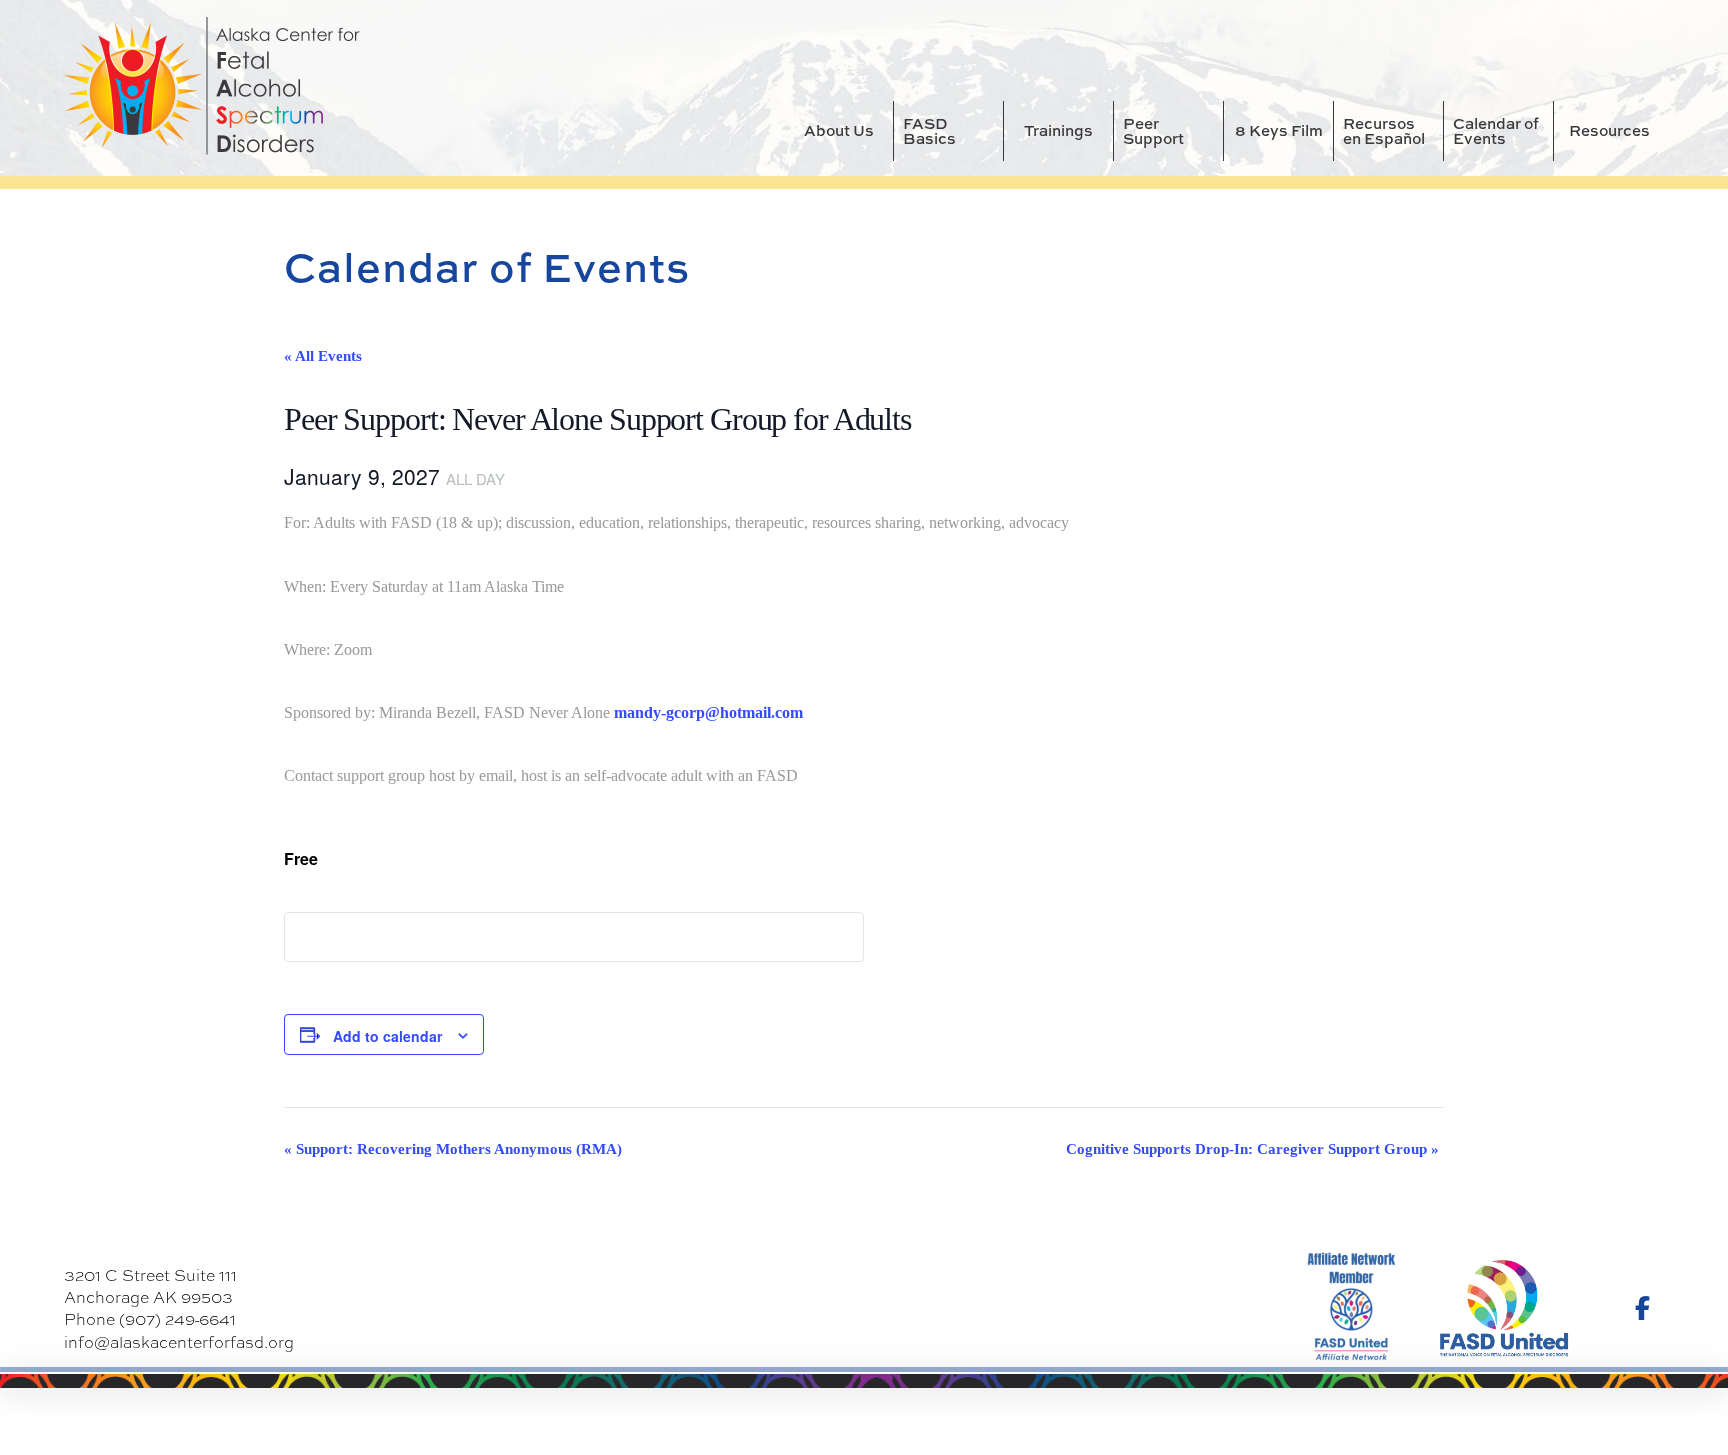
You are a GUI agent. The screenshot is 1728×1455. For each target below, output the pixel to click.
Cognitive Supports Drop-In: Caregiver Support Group (1252, 1149)
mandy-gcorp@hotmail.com (708, 712)
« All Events (323, 356)
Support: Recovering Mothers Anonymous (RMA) (453, 1149)
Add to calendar (387, 1036)
